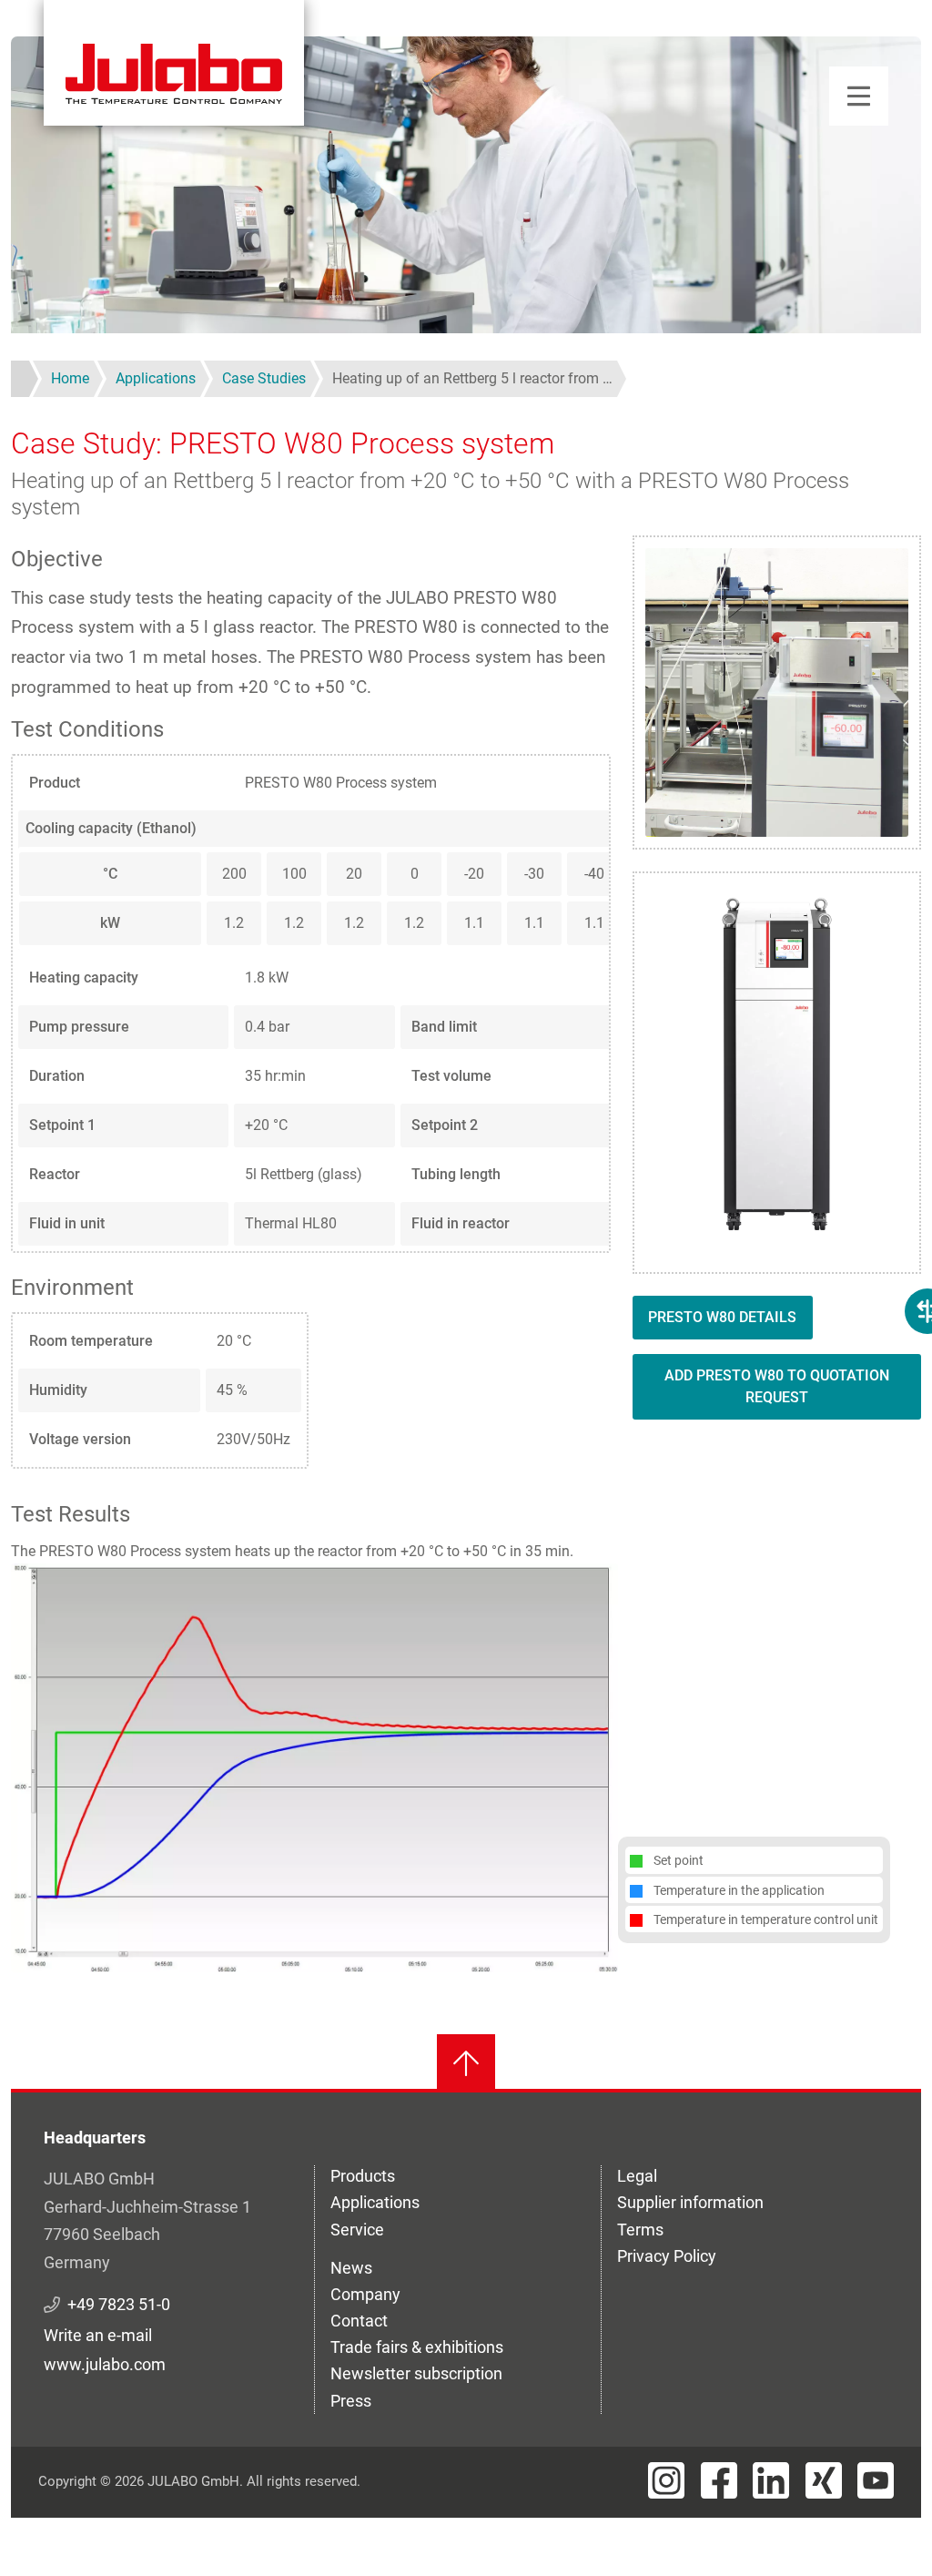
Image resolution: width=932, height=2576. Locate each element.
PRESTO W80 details (722, 1317)
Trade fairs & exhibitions (417, 2347)
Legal (637, 2176)
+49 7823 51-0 (119, 2304)
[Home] (174, 63)
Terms (640, 2230)
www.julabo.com (105, 2364)
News (351, 2268)
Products (363, 2176)
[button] (314, 1766)
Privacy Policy (667, 2256)
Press (351, 2401)
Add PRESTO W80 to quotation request (777, 1386)
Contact (359, 2321)
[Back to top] (466, 2063)
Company (365, 2294)
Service (357, 2230)
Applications (375, 2202)
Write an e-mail (98, 2335)
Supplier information (690, 2202)
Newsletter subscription (416, 2373)
